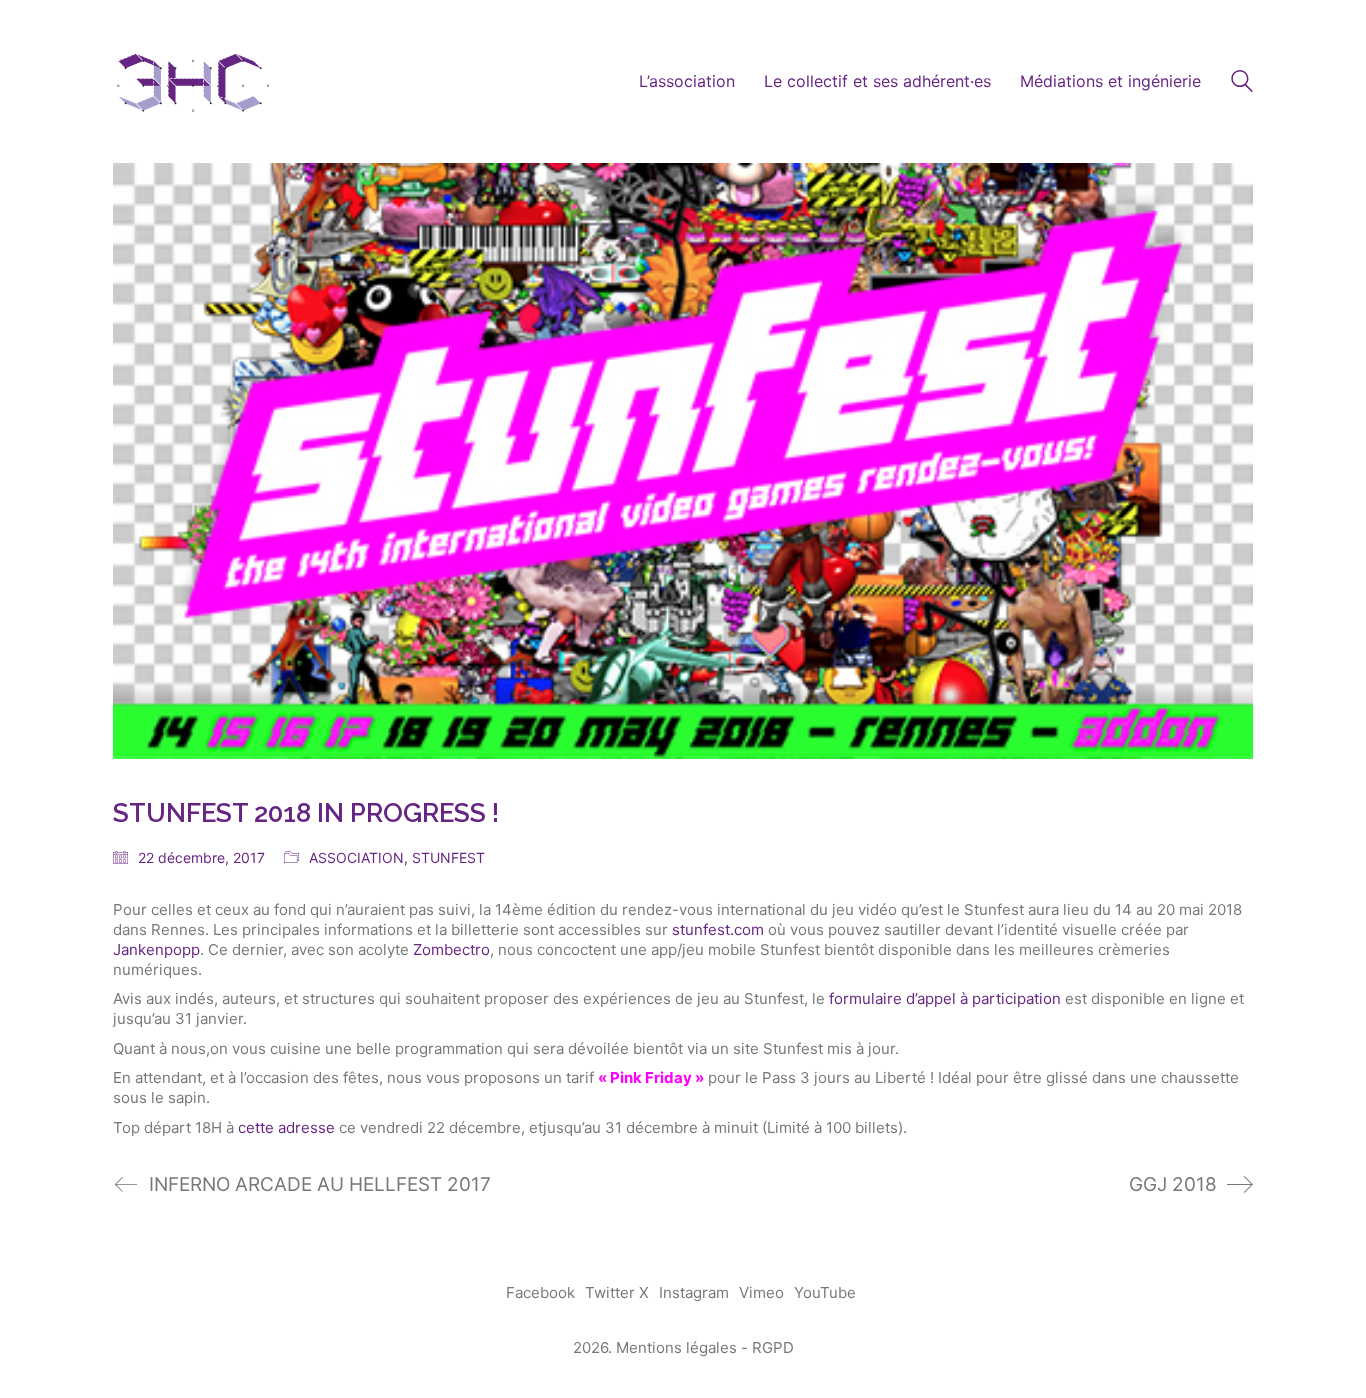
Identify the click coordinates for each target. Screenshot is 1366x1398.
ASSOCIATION (356, 857)
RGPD (773, 1347)
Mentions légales (676, 1347)
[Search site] (1242, 83)
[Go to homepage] (193, 81)
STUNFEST (448, 857)
